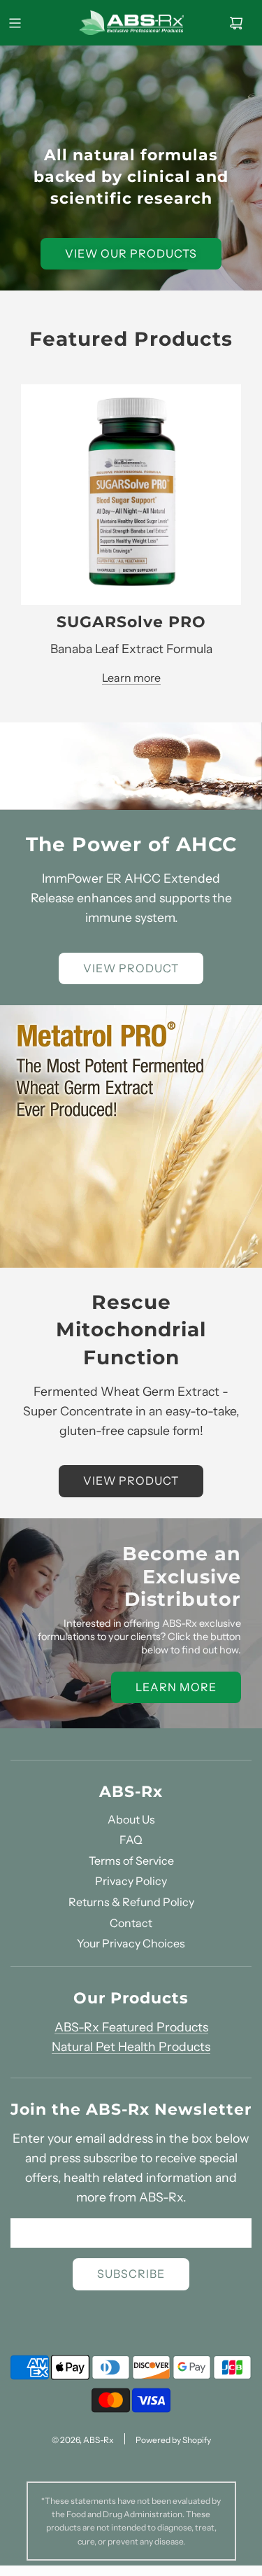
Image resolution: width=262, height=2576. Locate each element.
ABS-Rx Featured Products (131, 2027)
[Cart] (236, 23)
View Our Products (131, 253)
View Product (131, 968)
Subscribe (131, 2274)
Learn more (131, 678)
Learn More (176, 1687)
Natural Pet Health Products (131, 2046)
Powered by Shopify (173, 2440)
